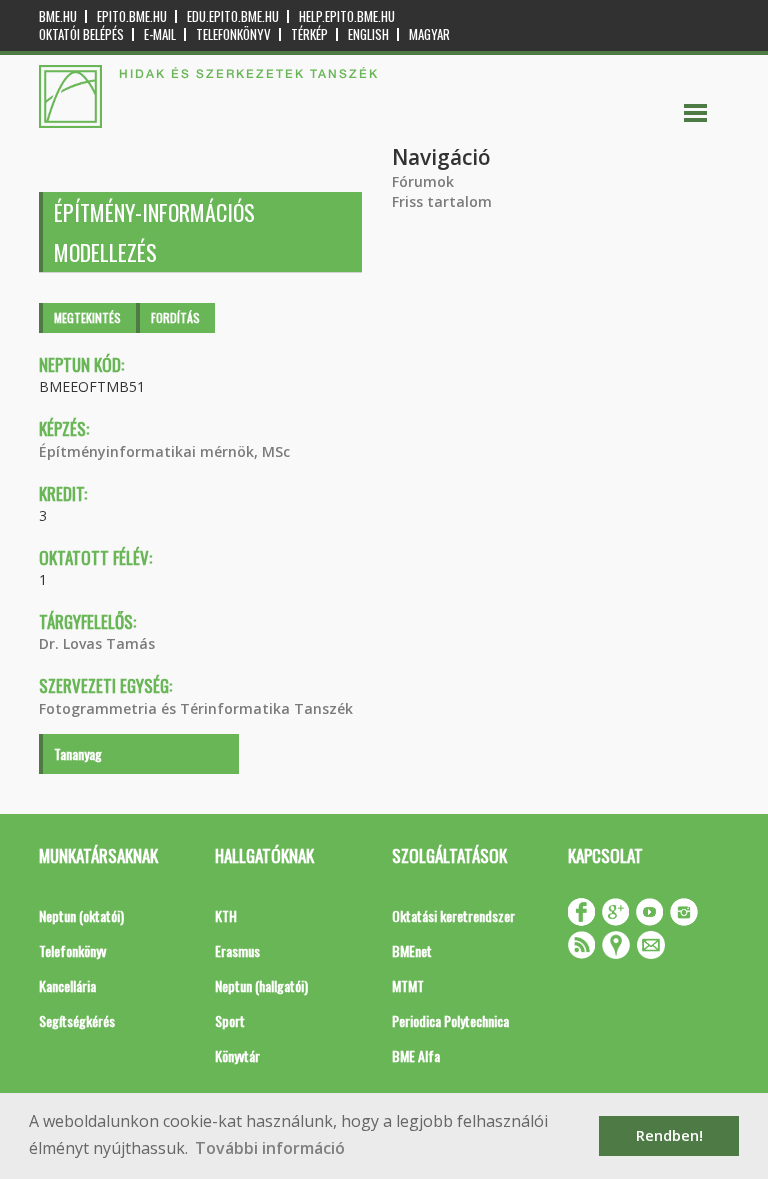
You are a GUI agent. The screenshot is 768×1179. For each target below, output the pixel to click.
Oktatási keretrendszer (453, 915)
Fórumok (423, 181)
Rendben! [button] (669, 1135)
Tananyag (78, 753)
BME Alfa (416, 1055)
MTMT (408, 985)
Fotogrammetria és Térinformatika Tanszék (196, 708)
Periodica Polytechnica (450, 1020)
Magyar (429, 34)
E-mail (160, 34)
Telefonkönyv (233, 34)
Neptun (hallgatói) (261, 985)
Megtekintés (87, 317)
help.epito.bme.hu (347, 16)
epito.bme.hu (132, 16)
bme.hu (58, 16)
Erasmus (237, 950)
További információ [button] (270, 1148)
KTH (226, 915)
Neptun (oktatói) (81, 915)
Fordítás (175, 317)
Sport (230, 1020)
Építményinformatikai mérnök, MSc (164, 451)
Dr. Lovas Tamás (97, 643)
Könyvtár (237, 1055)
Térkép (309, 34)
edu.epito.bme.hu (233, 16)
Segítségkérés (77, 1020)
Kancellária (67, 985)
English (368, 34)
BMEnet (412, 950)
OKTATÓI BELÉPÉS (81, 34)
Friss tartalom (442, 201)
